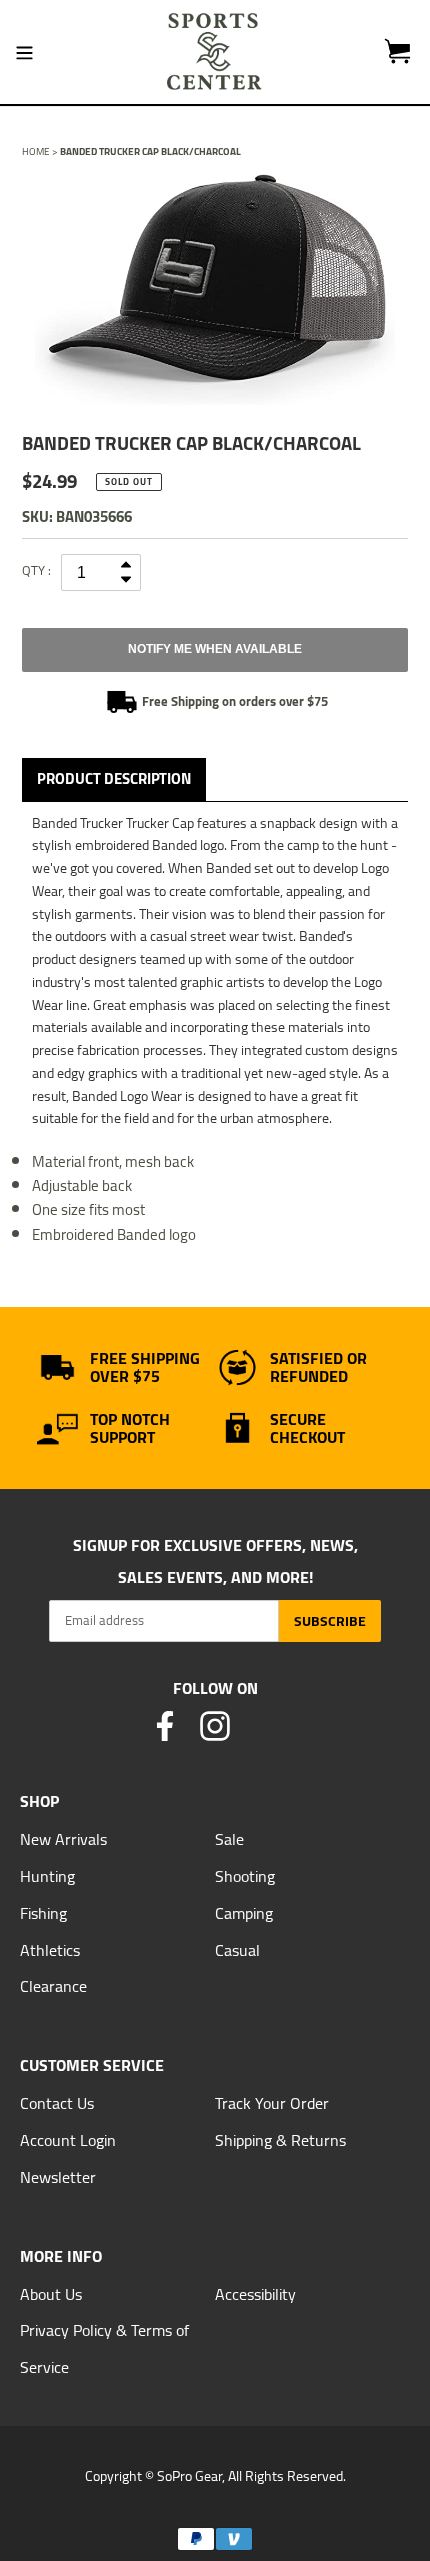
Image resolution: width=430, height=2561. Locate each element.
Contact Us (57, 2103)
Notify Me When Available (215, 649)
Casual (237, 1950)
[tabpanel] (215, 289)
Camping (244, 1913)
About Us (51, 2294)
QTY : (36, 570)
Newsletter (58, 2177)
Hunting (47, 1876)
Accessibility (255, 2294)
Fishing (43, 1913)
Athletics (50, 1950)
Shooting (245, 1876)
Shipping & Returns (280, 2140)
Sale (229, 1839)
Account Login (68, 2140)
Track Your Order (272, 2103)
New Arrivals (63, 1839)
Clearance (53, 1986)
